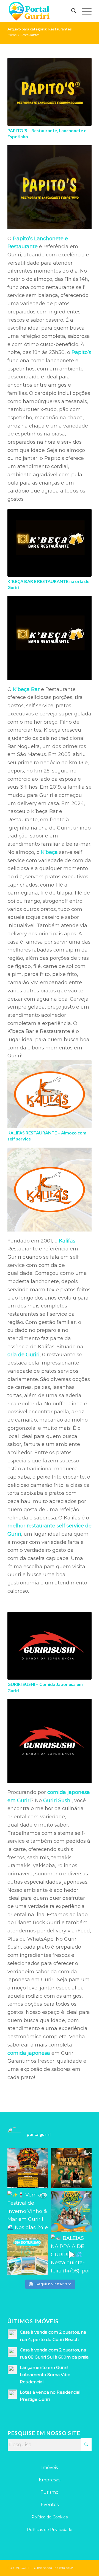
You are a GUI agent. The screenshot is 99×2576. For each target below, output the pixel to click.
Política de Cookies (50, 2517)
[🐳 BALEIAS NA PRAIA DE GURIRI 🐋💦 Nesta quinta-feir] (71, 2255)
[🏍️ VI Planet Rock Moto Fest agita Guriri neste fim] (28, 2168)
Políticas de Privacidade (50, 2530)
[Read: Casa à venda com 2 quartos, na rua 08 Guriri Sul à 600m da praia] (12, 2352)
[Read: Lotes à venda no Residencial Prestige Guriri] (12, 2394)
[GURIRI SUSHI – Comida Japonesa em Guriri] (50, 1646)
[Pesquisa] (71, 11)
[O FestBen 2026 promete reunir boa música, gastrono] (71, 2168)
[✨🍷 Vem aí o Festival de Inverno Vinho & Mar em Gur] (28, 2211)
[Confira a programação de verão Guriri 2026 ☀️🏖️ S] (71, 2211)
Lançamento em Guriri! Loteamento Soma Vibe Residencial (45, 2375)
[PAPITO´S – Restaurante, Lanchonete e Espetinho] (50, 92)
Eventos (50, 2505)
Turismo (50, 2492)
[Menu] (84, 11)
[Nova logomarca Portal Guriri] (41, 11)
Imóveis (50, 2468)
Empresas (50, 2480)
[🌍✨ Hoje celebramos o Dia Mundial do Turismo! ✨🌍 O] (28, 2255)
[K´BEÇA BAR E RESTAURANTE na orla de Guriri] (50, 543)
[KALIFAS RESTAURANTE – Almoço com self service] (50, 1094)
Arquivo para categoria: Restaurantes (40, 29)
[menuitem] (71, 11)
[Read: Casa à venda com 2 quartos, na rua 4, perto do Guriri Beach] (12, 2334)
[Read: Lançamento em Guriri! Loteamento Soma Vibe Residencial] (12, 2370)
